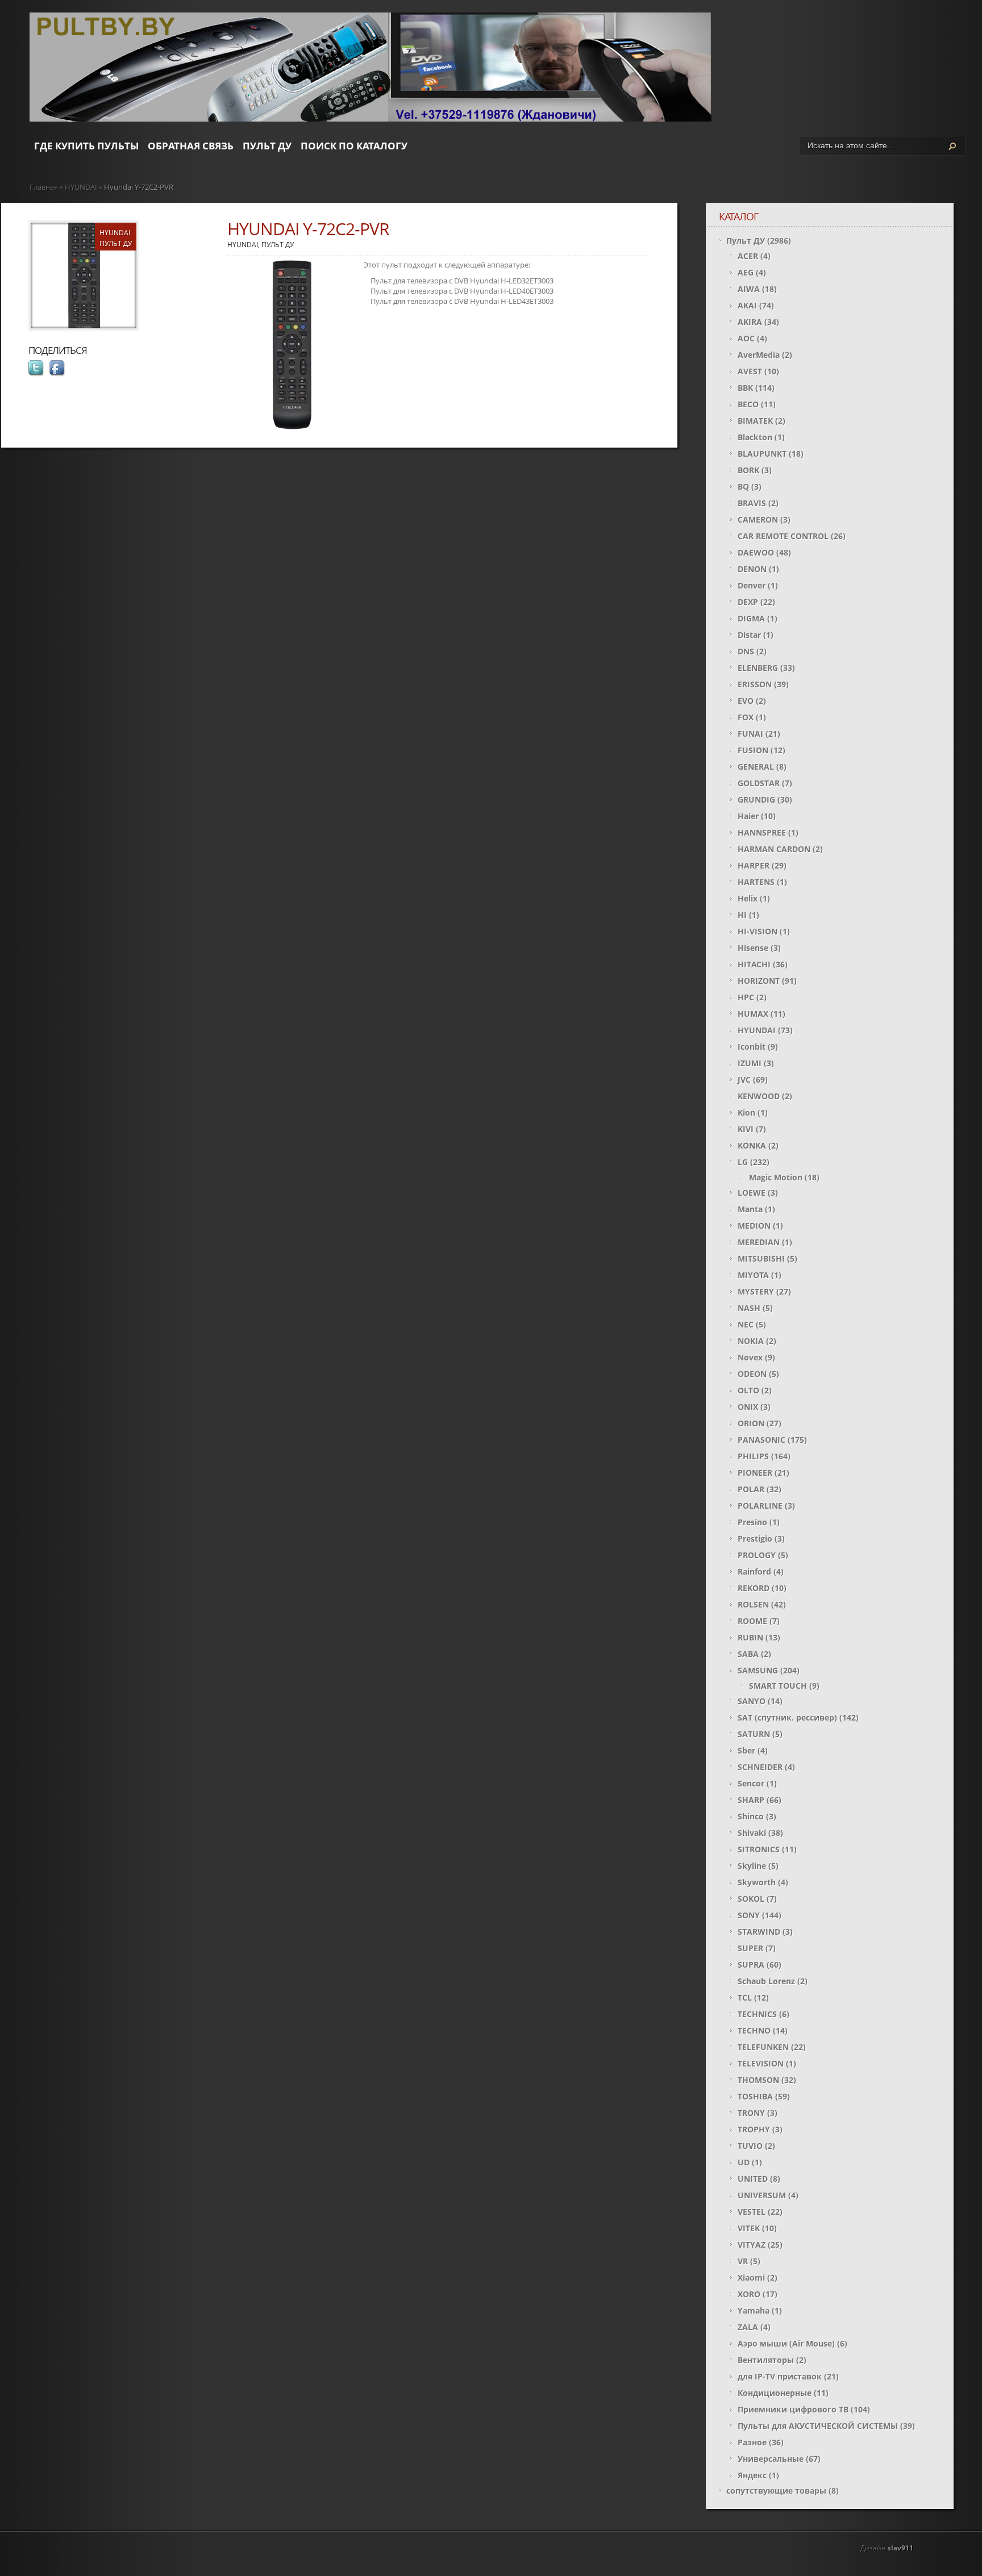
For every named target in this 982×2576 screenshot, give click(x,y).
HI (742, 915)
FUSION (753, 750)
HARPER (754, 865)
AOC (746, 338)
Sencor (751, 1783)
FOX (746, 717)
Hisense (753, 948)
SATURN (754, 1734)
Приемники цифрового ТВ (793, 2409)
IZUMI (750, 1063)
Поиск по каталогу (354, 146)
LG (743, 1162)
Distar (749, 635)
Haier (748, 816)
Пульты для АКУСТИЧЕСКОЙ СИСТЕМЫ (818, 2426)
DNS (746, 651)
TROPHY (754, 2129)
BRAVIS (752, 503)
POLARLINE (760, 1506)
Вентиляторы (766, 2360)
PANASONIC (762, 1440)
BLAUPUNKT (762, 454)
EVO (746, 701)
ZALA (748, 2327)
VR (743, 2261)
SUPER (750, 1948)
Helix (748, 898)
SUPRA (751, 1965)
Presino (752, 1522)
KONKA (752, 1145)
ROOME (752, 1621)
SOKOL (751, 1899)
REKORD (754, 1588)
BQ (743, 487)
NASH (749, 1308)
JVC (744, 1080)
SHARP (751, 1800)
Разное (752, 2442)
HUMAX (753, 1014)
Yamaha (754, 2310)
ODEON (752, 1374)
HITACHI (754, 964)
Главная (44, 187)
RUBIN (750, 1637)
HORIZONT (759, 981)
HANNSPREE (762, 832)
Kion (746, 1112)
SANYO (752, 1701)
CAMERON (758, 519)
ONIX (748, 1407)
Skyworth (757, 1882)
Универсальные (771, 2459)
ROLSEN (753, 1604)
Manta (750, 1209)
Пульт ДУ (267, 146)
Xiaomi (751, 2278)
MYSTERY (756, 1291)
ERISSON (755, 684)
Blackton (755, 437)
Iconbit (752, 1047)
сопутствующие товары (776, 2491)
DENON (752, 569)
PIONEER (755, 1473)
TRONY (751, 2113)
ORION (751, 1423)
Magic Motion (776, 1177)
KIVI (746, 1129)
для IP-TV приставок (780, 2376)
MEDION (754, 1226)
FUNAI (750, 734)
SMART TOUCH (778, 1686)
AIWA (749, 289)
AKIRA (750, 322)
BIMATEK (755, 421)
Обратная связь (191, 146)
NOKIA (751, 1341)
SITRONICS (759, 1849)
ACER (748, 256)
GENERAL (756, 767)
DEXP (748, 602)
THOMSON (758, 2080)
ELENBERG (758, 668)
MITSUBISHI (761, 1258)
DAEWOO (756, 552)
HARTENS (756, 882)
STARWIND (759, 1932)
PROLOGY (757, 1555)
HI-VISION (758, 931)
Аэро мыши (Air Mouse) (786, 2343)
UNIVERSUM (762, 2195)
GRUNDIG (756, 799)
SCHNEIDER (760, 1767)
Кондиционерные (775, 2393)
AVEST (750, 371)
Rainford (754, 1571)
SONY (749, 1915)
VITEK (749, 2228)
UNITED (753, 2179)
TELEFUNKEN (763, 2047)
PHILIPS (753, 1456)
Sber (746, 1750)
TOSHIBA (755, 2096)
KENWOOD (759, 1096)
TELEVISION (761, 2063)
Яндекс (752, 2475)
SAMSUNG (758, 1670)
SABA (748, 1654)
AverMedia (759, 355)
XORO (749, 2294)
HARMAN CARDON (774, 849)
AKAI (747, 305)
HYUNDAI (81, 187)
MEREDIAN (759, 1242)
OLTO (748, 1390)
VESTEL (752, 2212)
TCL (745, 1997)
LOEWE (752, 1193)
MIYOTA (753, 1275)
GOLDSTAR (759, 783)
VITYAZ (752, 2245)
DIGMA (751, 618)
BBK (745, 388)
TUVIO (750, 2146)
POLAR (751, 1489)
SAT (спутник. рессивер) (787, 1717)
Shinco (751, 1816)
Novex (750, 1357)
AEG (746, 272)
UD (744, 2162)
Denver (752, 585)
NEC (746, 1324)
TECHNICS (757, 2014)
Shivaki (752, 1833)
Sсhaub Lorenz (766, 1981)
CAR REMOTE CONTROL (783, 536)
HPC (746, 997)
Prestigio (755, 1538)
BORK (748, 470)
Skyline (752, 1866)
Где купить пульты (86, 146)
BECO (748, 404)
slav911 (900, 2548)
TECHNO (754, 2030)
